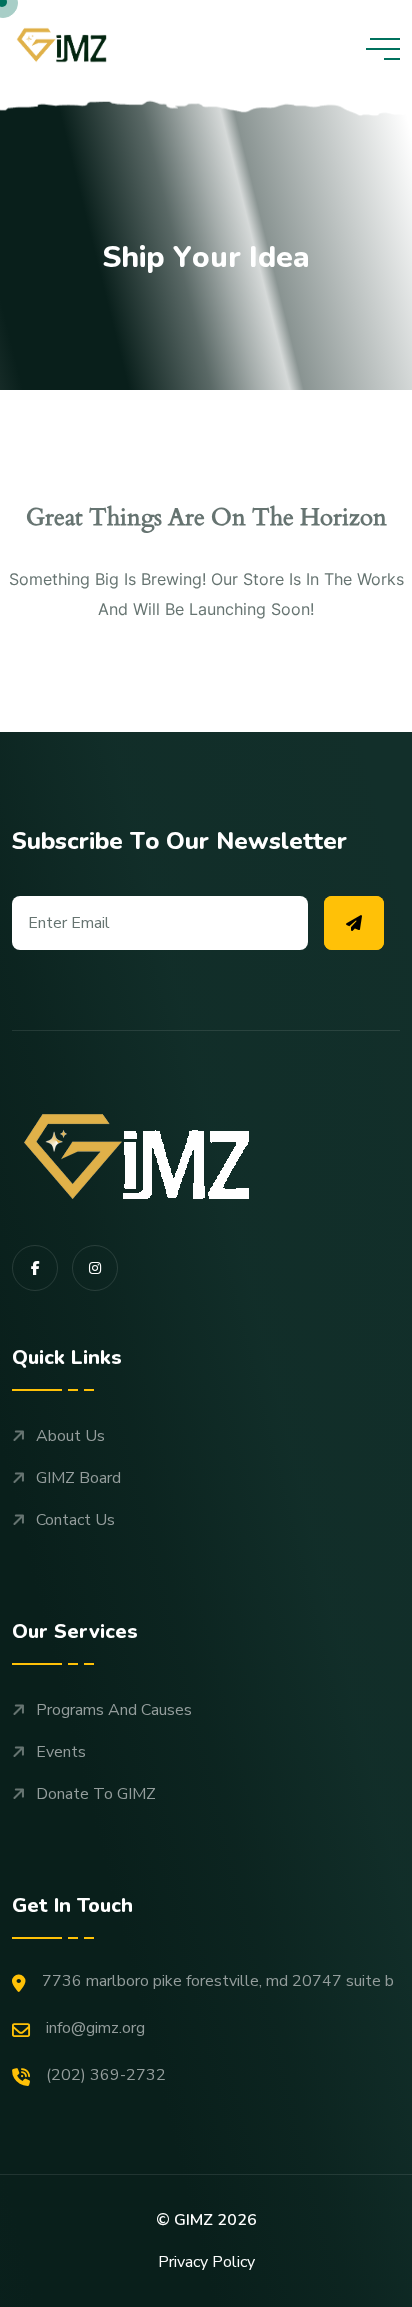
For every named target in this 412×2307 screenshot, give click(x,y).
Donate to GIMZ (96, 1794)
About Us (70, 1436)
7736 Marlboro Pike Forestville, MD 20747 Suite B (218, 1981)
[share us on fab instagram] (95, 1268)
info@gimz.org (95, 2028)
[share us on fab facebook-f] (35, 1268)
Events (61, 1752)
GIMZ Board (78, 1478)
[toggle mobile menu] (383, 49)
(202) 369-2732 (106, 2075)
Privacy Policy (206, 2262)
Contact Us (75, 1520)
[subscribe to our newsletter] (354, 923)
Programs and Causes (114, 1710)
